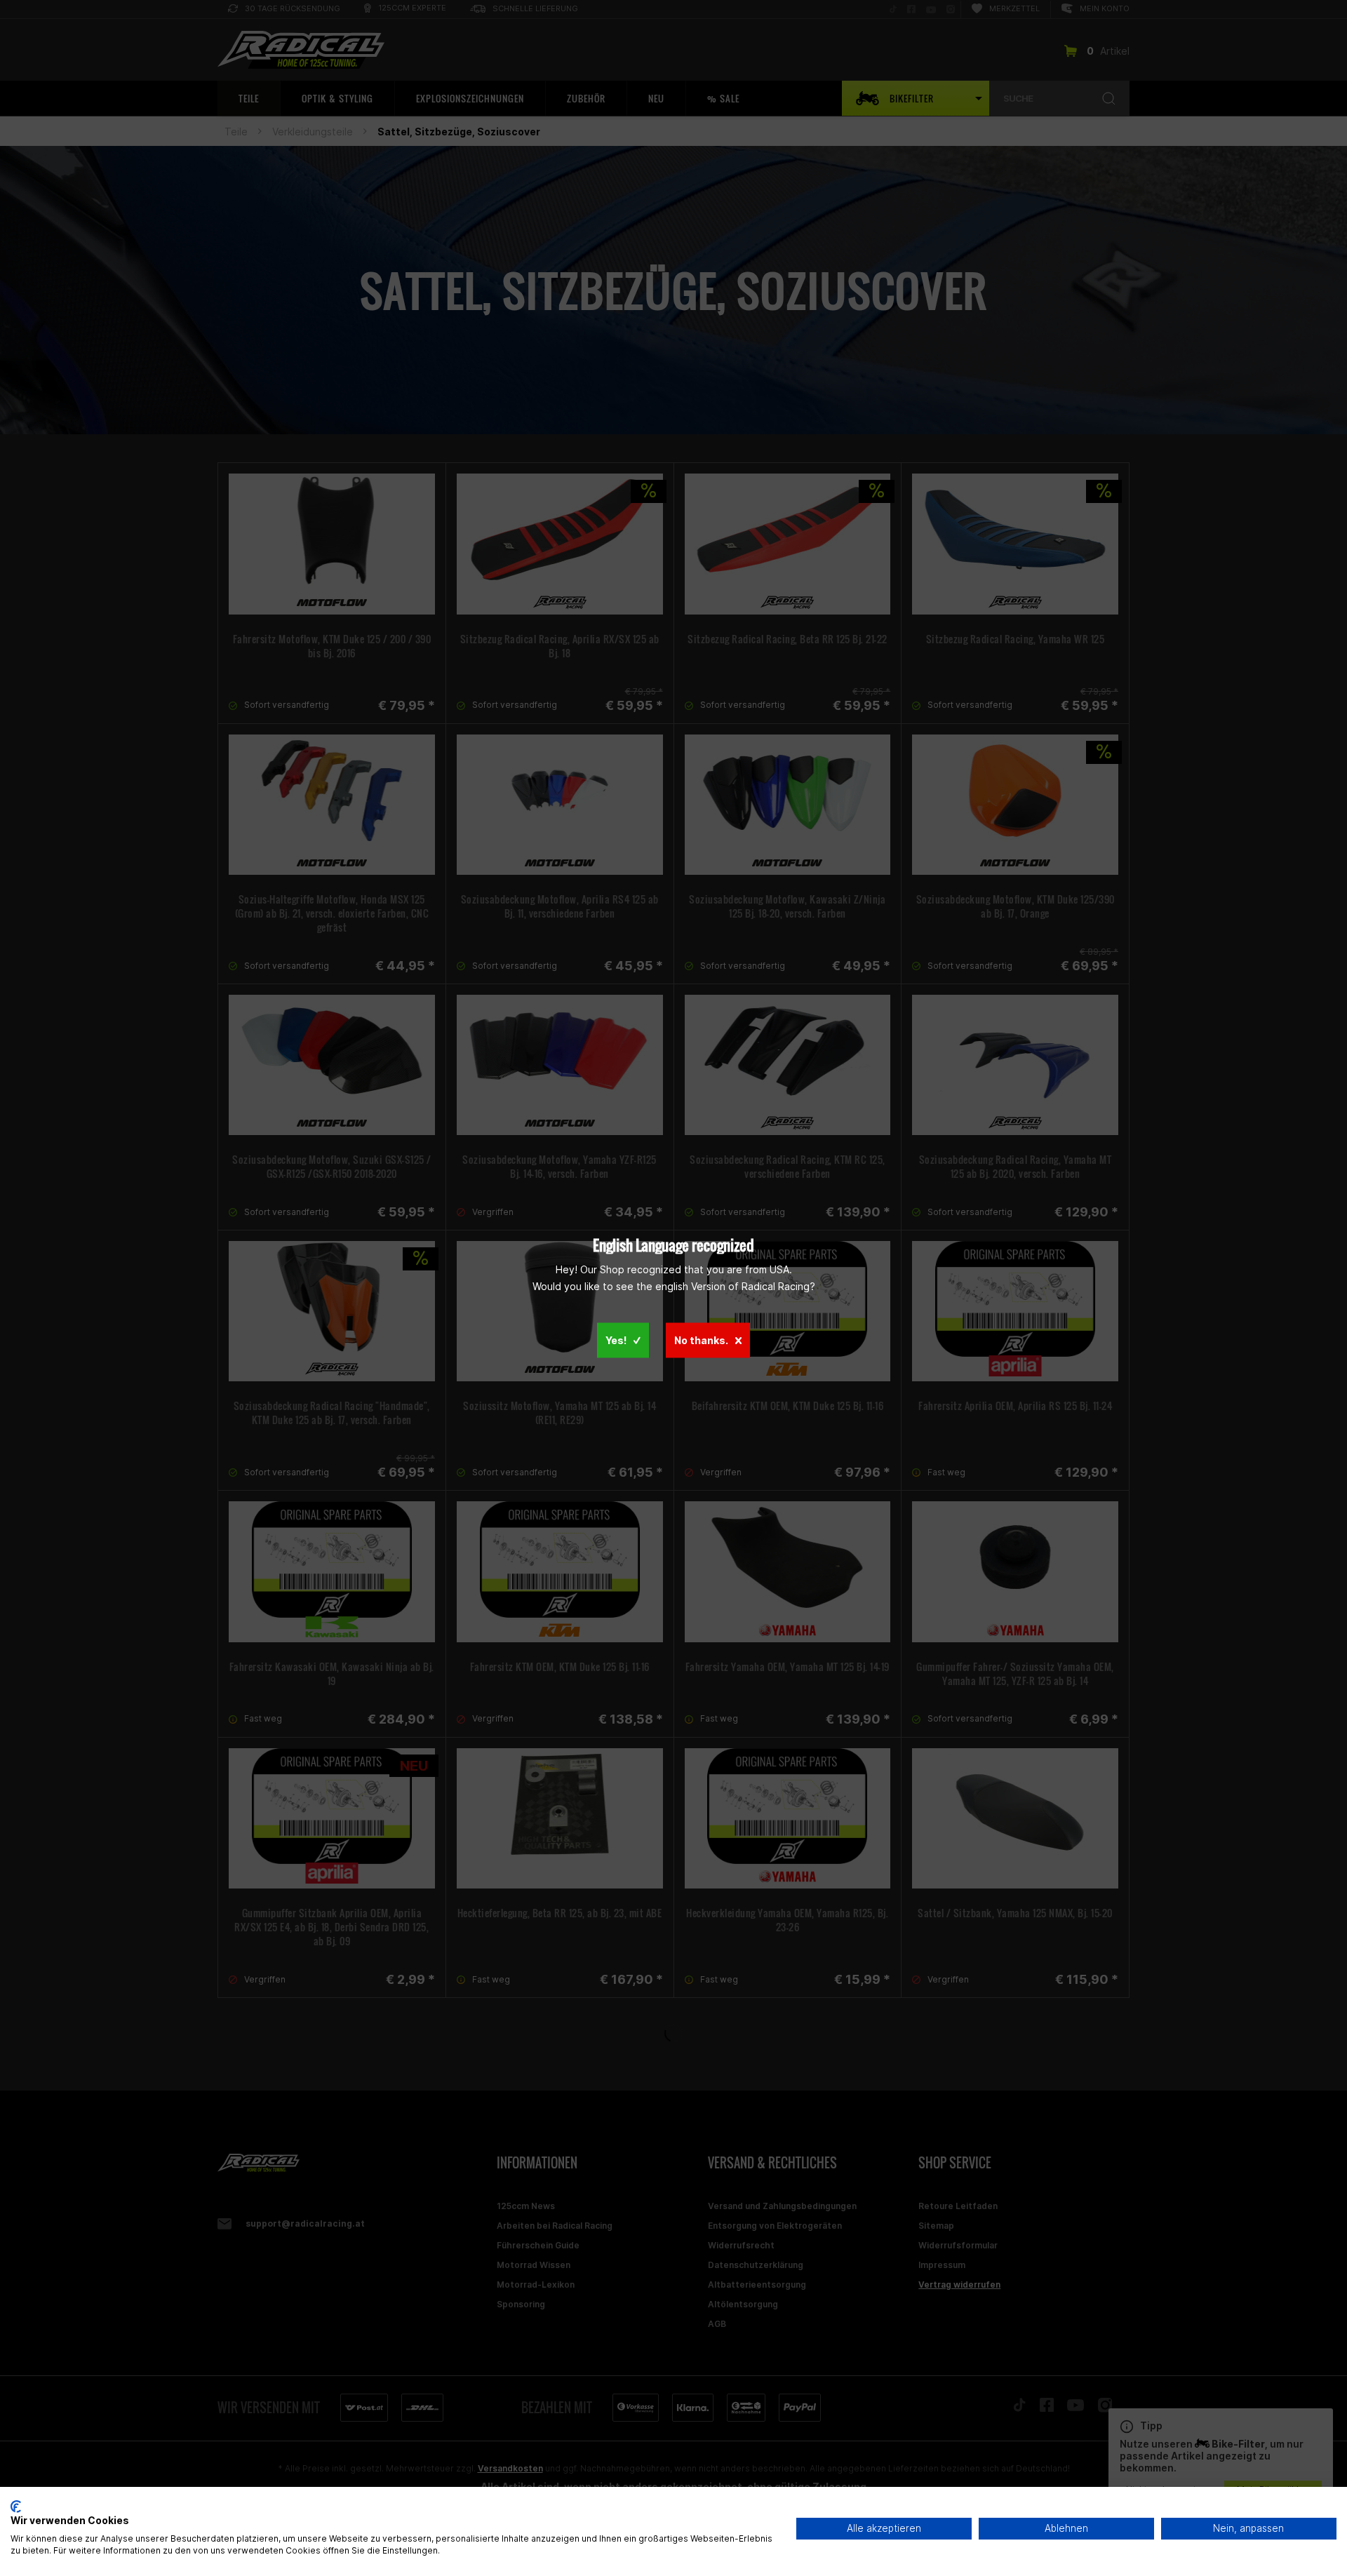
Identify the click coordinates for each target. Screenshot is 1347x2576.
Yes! (616, 1340)
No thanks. (701, 1340)
